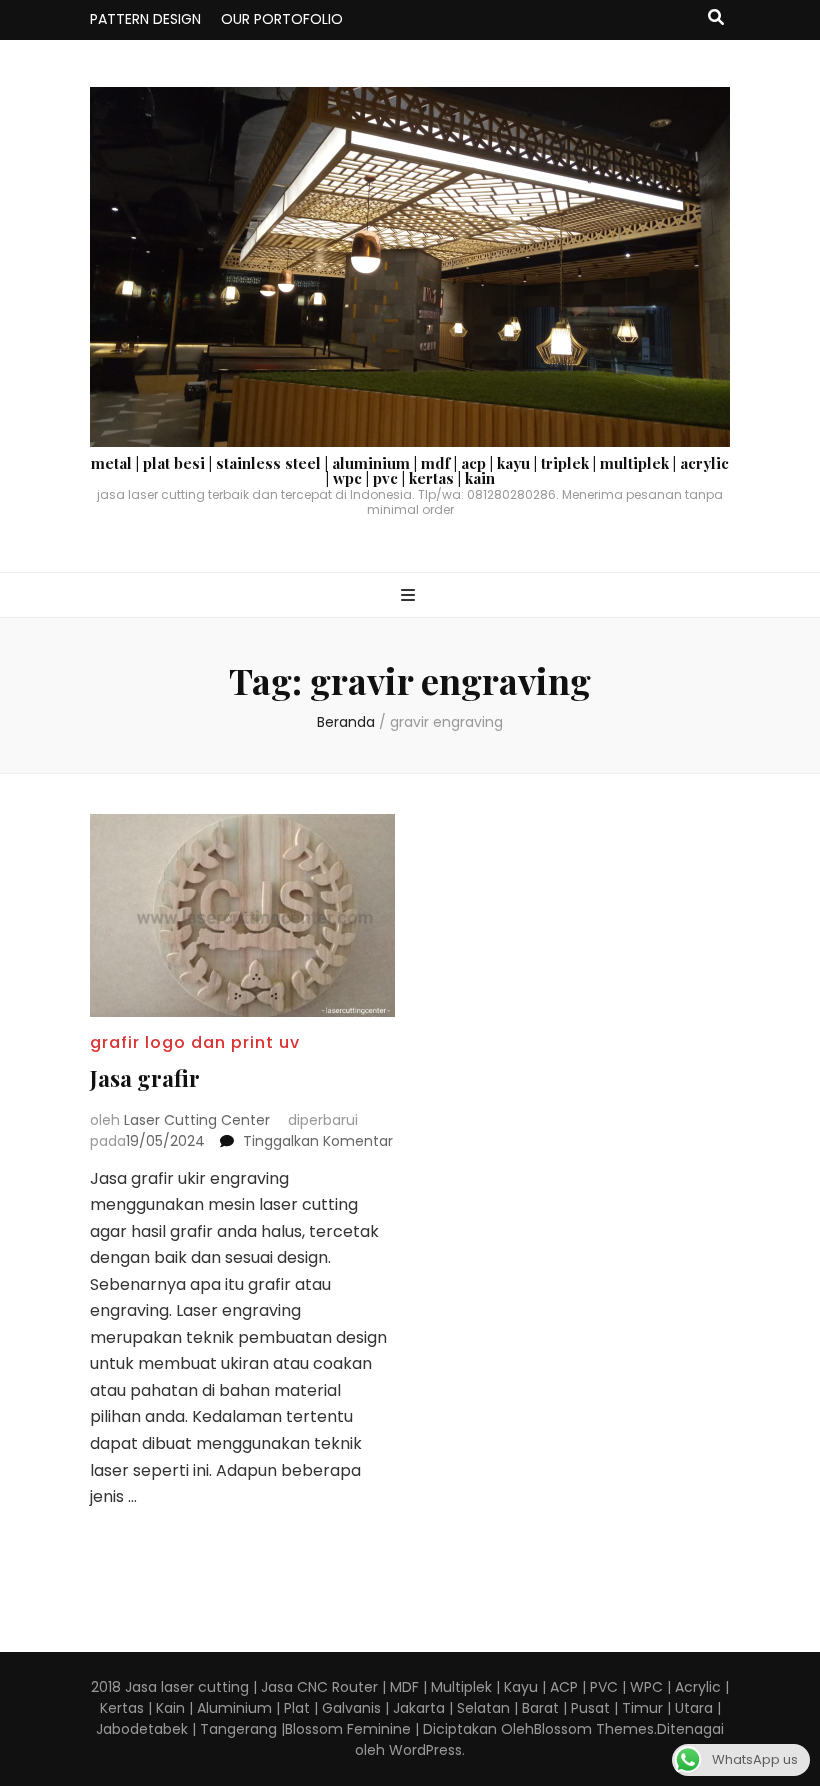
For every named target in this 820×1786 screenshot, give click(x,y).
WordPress (425, 1750)
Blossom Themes (594, 1729)
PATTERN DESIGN (145, 19)
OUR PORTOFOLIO (282, 19)
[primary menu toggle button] (410, 596)
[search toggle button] (716, 18)
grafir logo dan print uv (195, 1042)
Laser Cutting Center (197, 1120)
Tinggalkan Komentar (318, 1141)
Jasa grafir (145, 1078)
